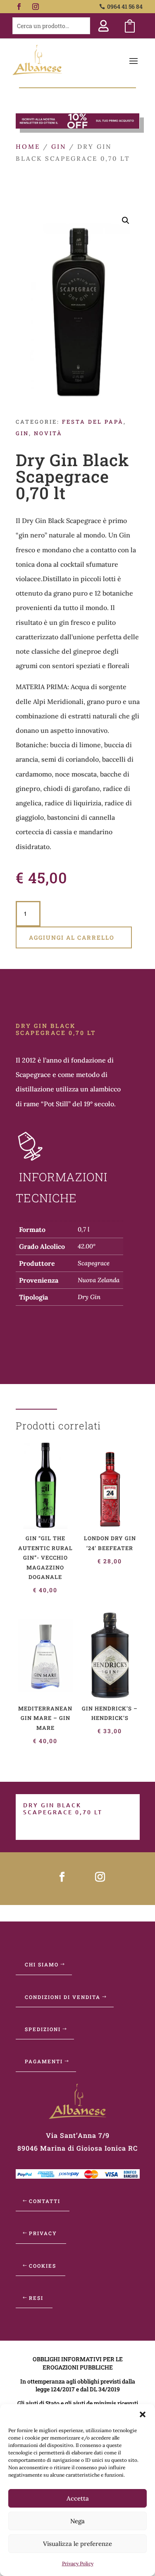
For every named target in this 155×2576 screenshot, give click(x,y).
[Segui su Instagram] (36, 7)
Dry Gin (89, 1297)
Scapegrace (94, 1263)
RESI (36, 2298)
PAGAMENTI (44, 2061)
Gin (59, 147)
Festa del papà (93, 422)
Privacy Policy (78, 2563)
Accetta (78, 2498)
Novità (48, 433)
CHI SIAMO (42, 1964)
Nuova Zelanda (99, 1280)
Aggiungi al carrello (72, 937)
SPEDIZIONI (43, 2029)
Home (28, 147)
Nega (77, 2521)
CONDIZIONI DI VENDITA (63, 1997)
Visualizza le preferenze (77, 2544)
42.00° (87, 1246)
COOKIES (43, 2266)
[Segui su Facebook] (19, 7)
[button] (143, 2414)
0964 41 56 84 (125, 6)
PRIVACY (43, 2233)
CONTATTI (45, 2201)
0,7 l (83, 1229)
